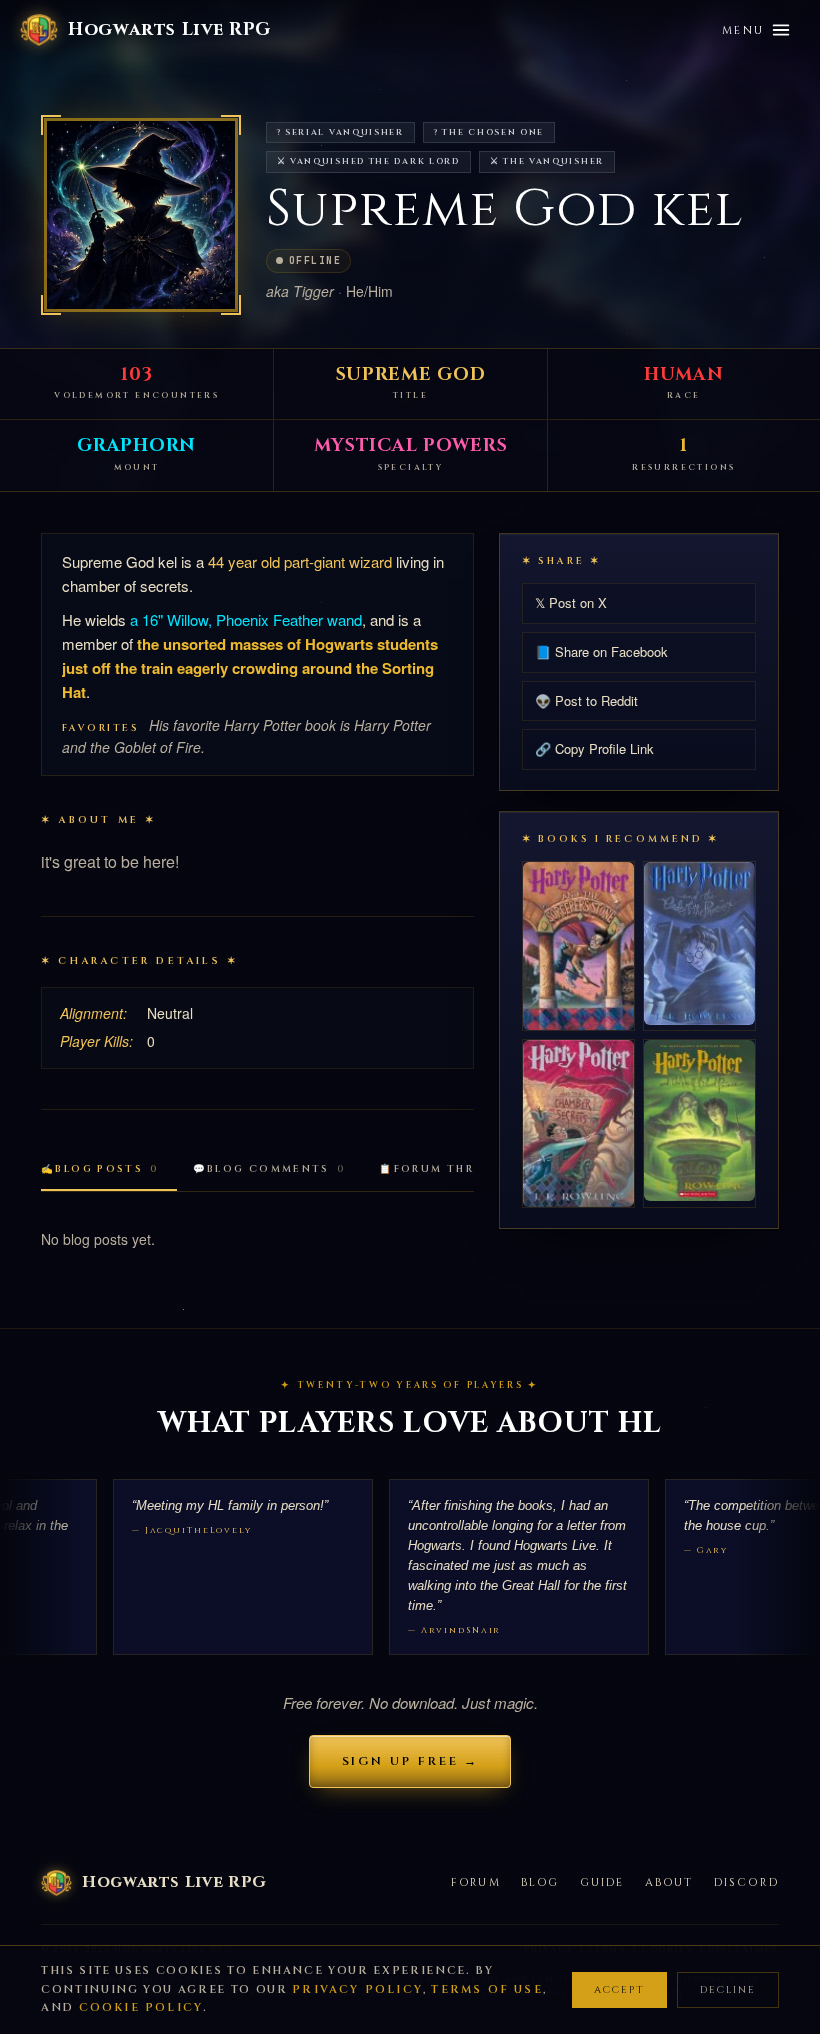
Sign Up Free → (410, 1761)
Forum (476, 1882)
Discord (746, 1882)
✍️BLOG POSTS (100, 1169)
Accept (619, 1990)
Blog (540, 1882)
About (669, 1882)
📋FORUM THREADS (452, 1169)
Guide (602, 1882)
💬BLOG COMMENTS (269, 1169)
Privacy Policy (357, 1989)
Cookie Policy (141, 2007)
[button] (141, 215)
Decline (728, 1990)
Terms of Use (486, 1989)
